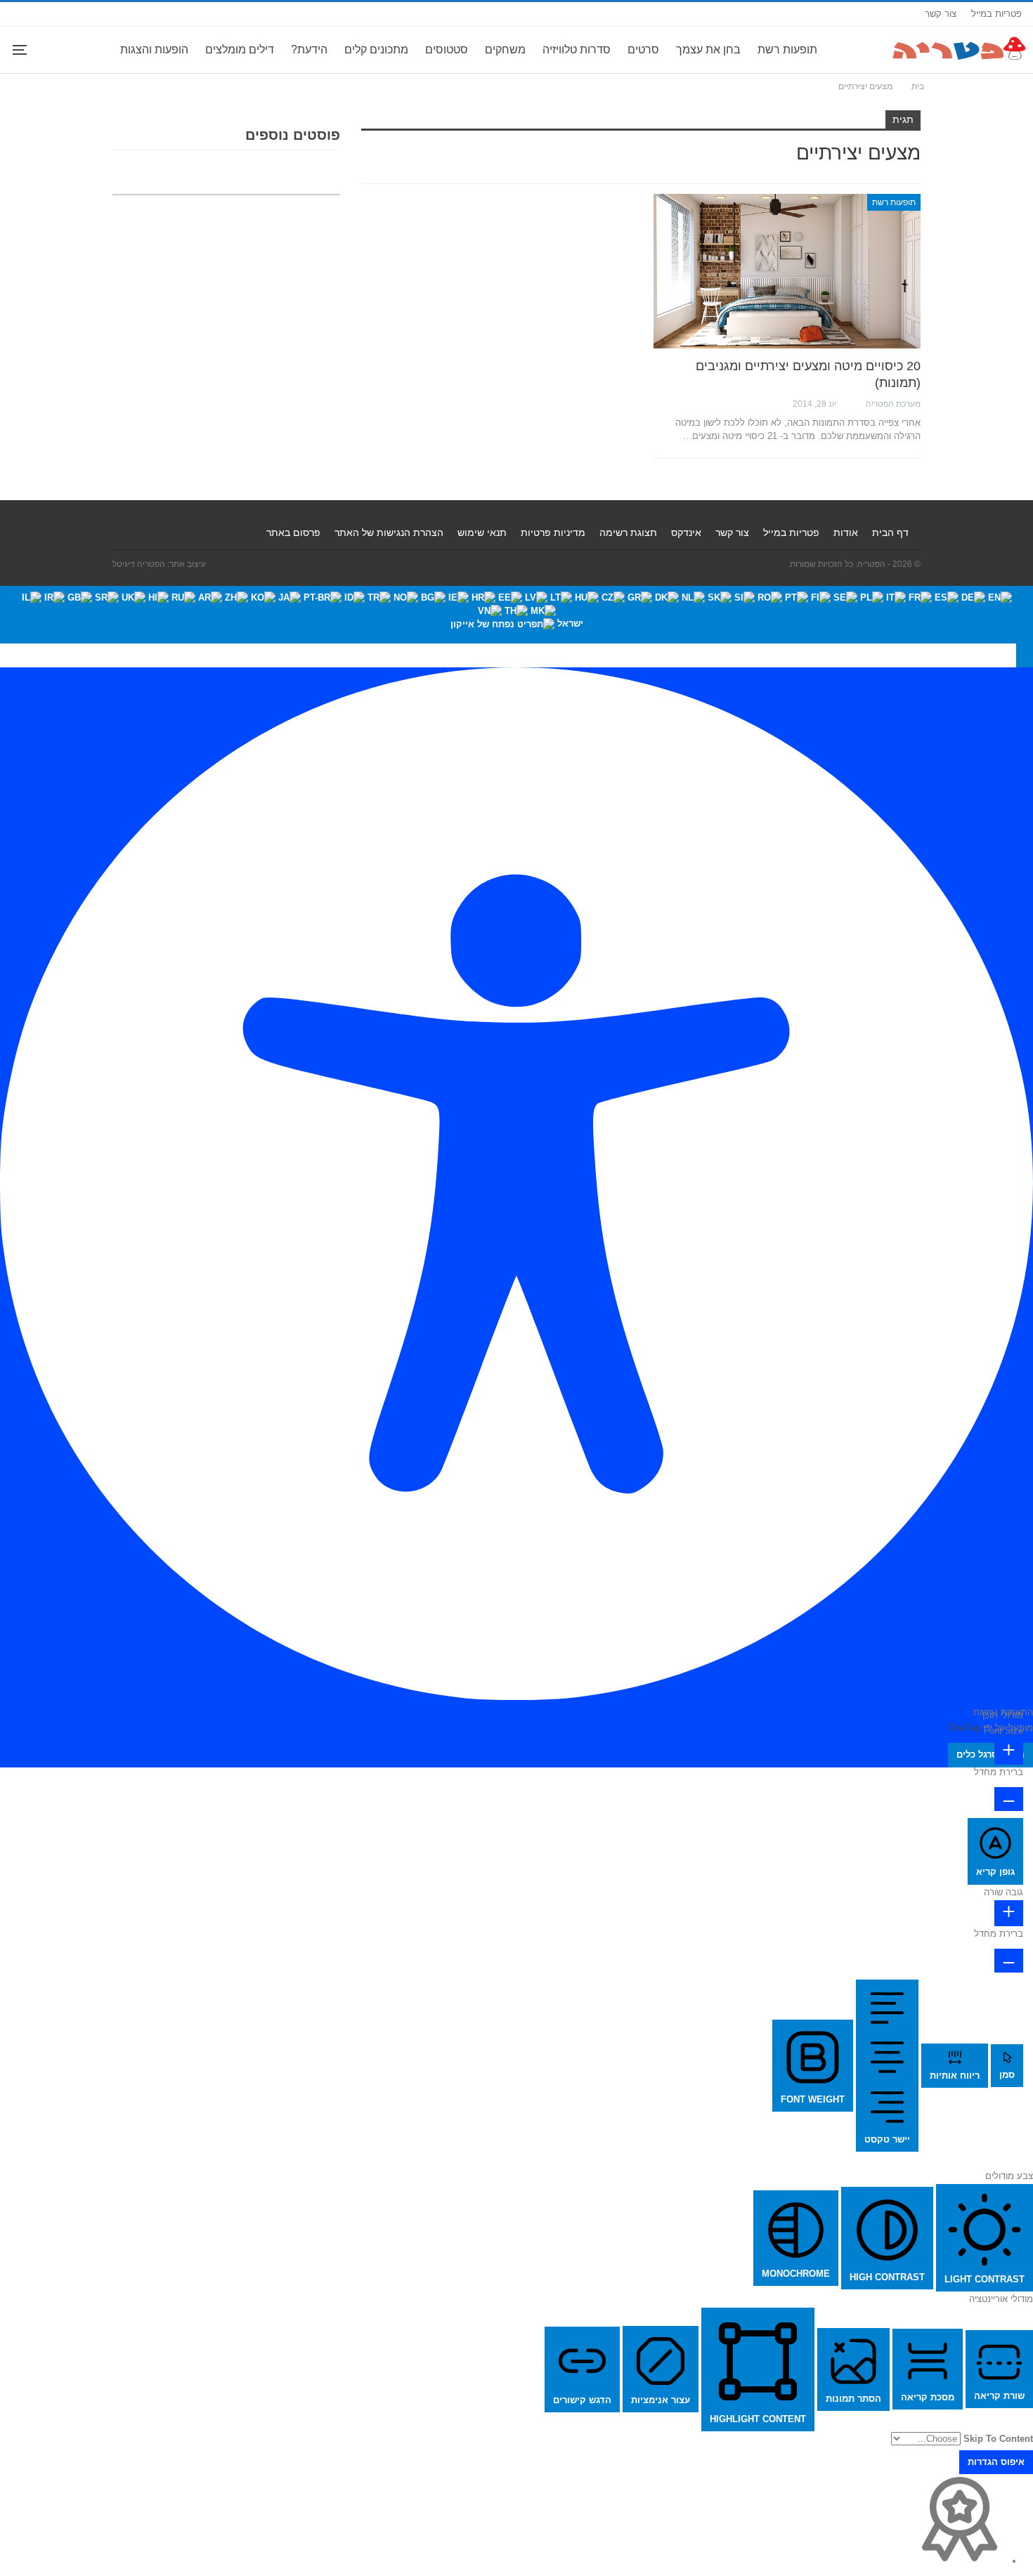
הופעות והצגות (154, 50)
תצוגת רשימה (628, 532)
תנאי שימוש (482, 532)
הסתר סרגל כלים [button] (990, 1754)
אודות (846, 532)
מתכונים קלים (376, 50)
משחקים (505, 50)
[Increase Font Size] (1009, 1752)
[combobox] (516, 615)
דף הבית (890, 532)
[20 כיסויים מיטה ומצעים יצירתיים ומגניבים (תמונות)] (787, 271)
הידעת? (309, 50)
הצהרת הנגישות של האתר (389, 532)
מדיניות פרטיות (553, 532)
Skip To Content (998, 2439)
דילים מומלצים (240, 50)
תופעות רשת (787, 50)
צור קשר (941, 14)
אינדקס (686, 532)
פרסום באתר (293, 532)
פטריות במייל (996, 14)
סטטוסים (447, 50)
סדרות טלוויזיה (577, 50)
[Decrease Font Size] (1009, 1799)
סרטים (643, 50)
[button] (1025, 655)
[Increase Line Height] (1009, 1913)
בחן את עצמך (708, 50)
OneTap (964, 1728)
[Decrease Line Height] (1009, 1961)
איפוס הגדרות (996, 2462)
